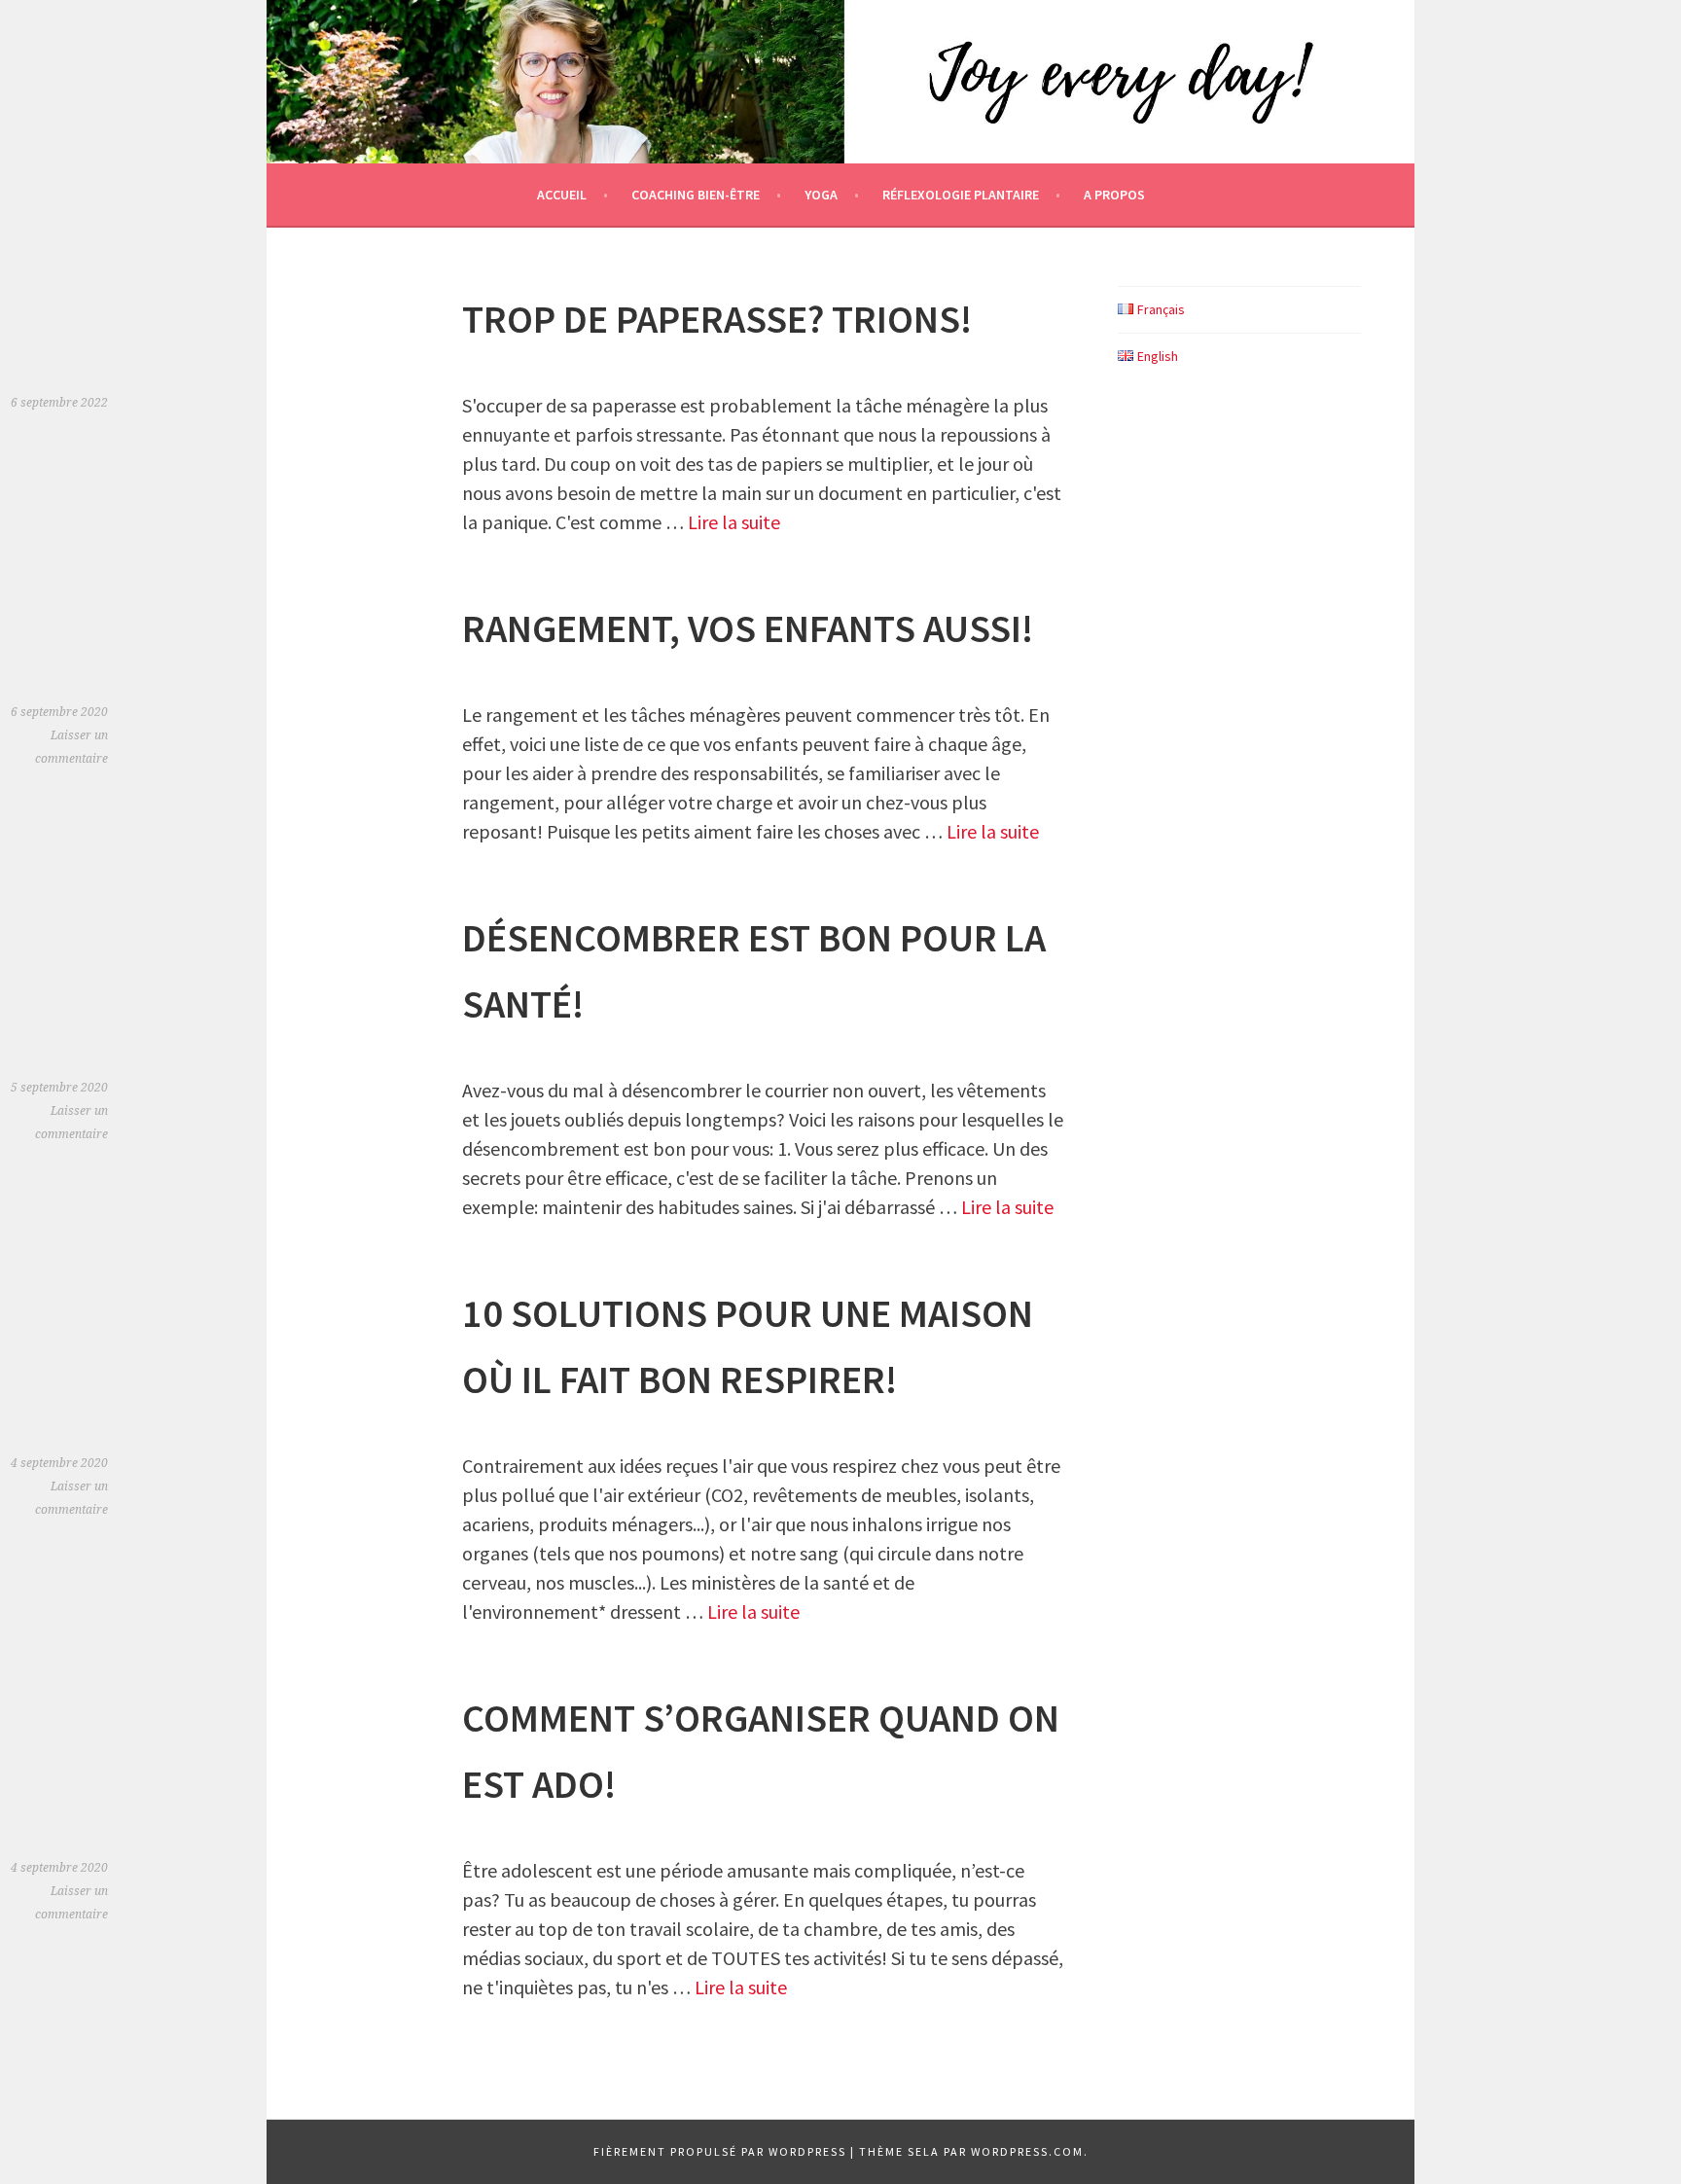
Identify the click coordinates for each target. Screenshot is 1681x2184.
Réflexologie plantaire (961, 195)
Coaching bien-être (696, 195)
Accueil (562, 195)
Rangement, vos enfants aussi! (748, 628)
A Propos (1114, 195)
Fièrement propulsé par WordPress (720, 2151)
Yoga (821, 195)
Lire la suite (734, 522)
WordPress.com (1027, 2151)
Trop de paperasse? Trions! (717, 319)
